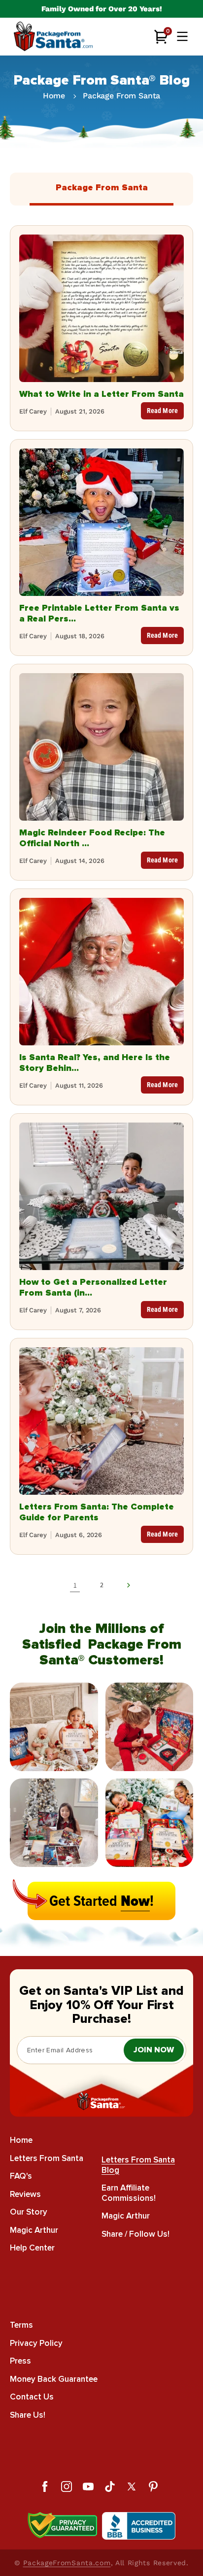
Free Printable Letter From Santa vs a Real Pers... (99, 613)
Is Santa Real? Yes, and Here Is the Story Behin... (95, 1063)
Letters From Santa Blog (138, 2165)
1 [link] (75, 1585)
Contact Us (32, 2397)
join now (154, 2050)
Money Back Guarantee (54, 2379)
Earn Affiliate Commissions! (129, 2193)
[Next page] (128, 1585)
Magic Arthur (34, 2230)
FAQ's (21, 2176)
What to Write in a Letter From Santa (101, 394)
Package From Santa (121, 96)
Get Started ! (101, 1901)
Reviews (25, 2194)
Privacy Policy (36, 2343)
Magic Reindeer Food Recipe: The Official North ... (92, 838)
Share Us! (28, 2415)
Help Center (32, 2248)
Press (20, 2361)
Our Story (29, 2212)
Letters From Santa (47, 2158)
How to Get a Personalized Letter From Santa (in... (93, 1287)
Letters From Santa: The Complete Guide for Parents (97, 1512)
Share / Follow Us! (135, 2234)
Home (54, 96)
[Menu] (182, 36)
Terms (21, 2325)
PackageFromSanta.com (67, 2563)
